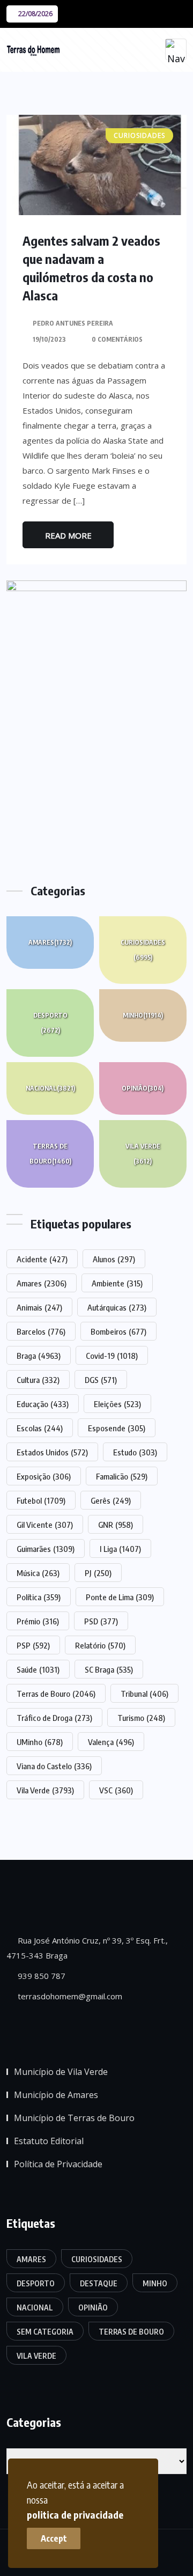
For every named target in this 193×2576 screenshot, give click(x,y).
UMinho (40, 1742)
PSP (33, 1645)
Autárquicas (117, 1307)
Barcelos (41, 1331)
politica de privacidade (75, 2515)
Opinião (143, 1088)
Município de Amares (56, 2095)
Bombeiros (118, 1331)
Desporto (50, 1023)
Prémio (38, 1621)
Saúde (38, 1669)
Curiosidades (143, 950)
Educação (43, 1404)
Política (39, 1597)
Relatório (100, 1645)
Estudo (135, 1452)
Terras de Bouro (50, 1154)
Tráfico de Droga (54, 1718)
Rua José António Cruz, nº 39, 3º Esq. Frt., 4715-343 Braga (87, 1948)
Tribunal (144, 1694)
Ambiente (117, 1283)
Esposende (117, 1428)
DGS (101, 1380)
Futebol (41, 1500)
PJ (98, 1573)
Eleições (117, 1404)
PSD (101, 1621)
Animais (39, 1307)
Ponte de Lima (120, 1597)
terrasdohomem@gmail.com (69, 1996)
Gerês (111, 1500)
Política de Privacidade (58, 2164)
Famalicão (122, 1476)
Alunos (114, 1259)
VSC (116, 1790)
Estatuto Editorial (49, 2141)
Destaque (99, 2283)
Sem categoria (45, 2332)
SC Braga (109, 1669)
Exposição (44, 1476)
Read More (68, 535)
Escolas (40, 1428)
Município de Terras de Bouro (74, 2118)
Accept (54, 2538)
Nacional (50, 1088)
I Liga (120, 1549)
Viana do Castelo (54, 1766)
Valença (111, 1742)
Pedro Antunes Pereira (73, 323)
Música (38, 1573)
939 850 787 (40, 1976)
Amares (50, 942)
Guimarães (46, 1549)
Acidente (42, 1259)
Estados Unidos (52, 1452)
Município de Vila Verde (61, 2072)
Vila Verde (143, 1154)
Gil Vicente (45, 1525)
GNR (116, 1525)
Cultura (38, 1380)
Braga (39, 1356)
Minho (143, 1015)
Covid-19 (112, 1356)
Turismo (141, 1718)
